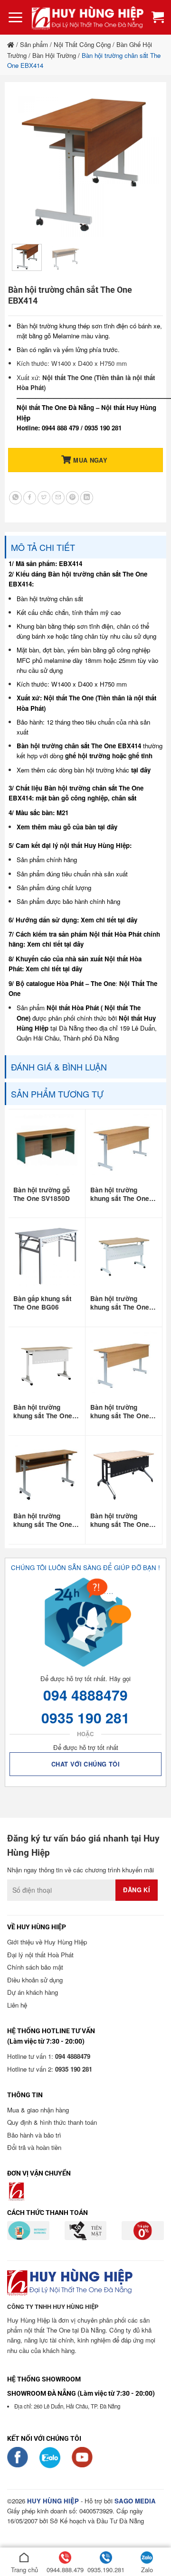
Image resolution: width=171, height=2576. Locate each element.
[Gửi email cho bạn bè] (58, 498)
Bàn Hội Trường (54, 55)
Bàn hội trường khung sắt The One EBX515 (120, 1412)
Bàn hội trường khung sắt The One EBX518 (120, 1194)
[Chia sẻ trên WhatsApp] (15, 498)
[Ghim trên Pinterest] (72, 498)
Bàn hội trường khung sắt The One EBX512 (43, 1520)
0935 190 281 (85, 1717)
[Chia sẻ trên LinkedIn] (87, 498)
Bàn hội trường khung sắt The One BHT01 (43, 1412)
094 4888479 (85, 1695)
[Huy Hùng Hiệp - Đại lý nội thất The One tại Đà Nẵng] (88, 17)
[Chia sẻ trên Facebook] (30, 498)
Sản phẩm (34, 44)
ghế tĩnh (140, 756)
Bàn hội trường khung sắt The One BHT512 (120, 1303)
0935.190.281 (106, 2570)
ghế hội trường (88, 756)
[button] (15, 18)
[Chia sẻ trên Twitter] (44, 498)
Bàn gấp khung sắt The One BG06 (43, 1303)
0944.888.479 (65, 2570)
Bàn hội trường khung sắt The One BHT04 (120, 1520)
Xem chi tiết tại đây (109, 920)
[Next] (144, 163)
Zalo (147, 2570)
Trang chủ (24, 2570)
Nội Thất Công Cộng (82, 44)
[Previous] (27, 163)
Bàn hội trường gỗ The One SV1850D (42, 1194)
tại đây (141, 770)
